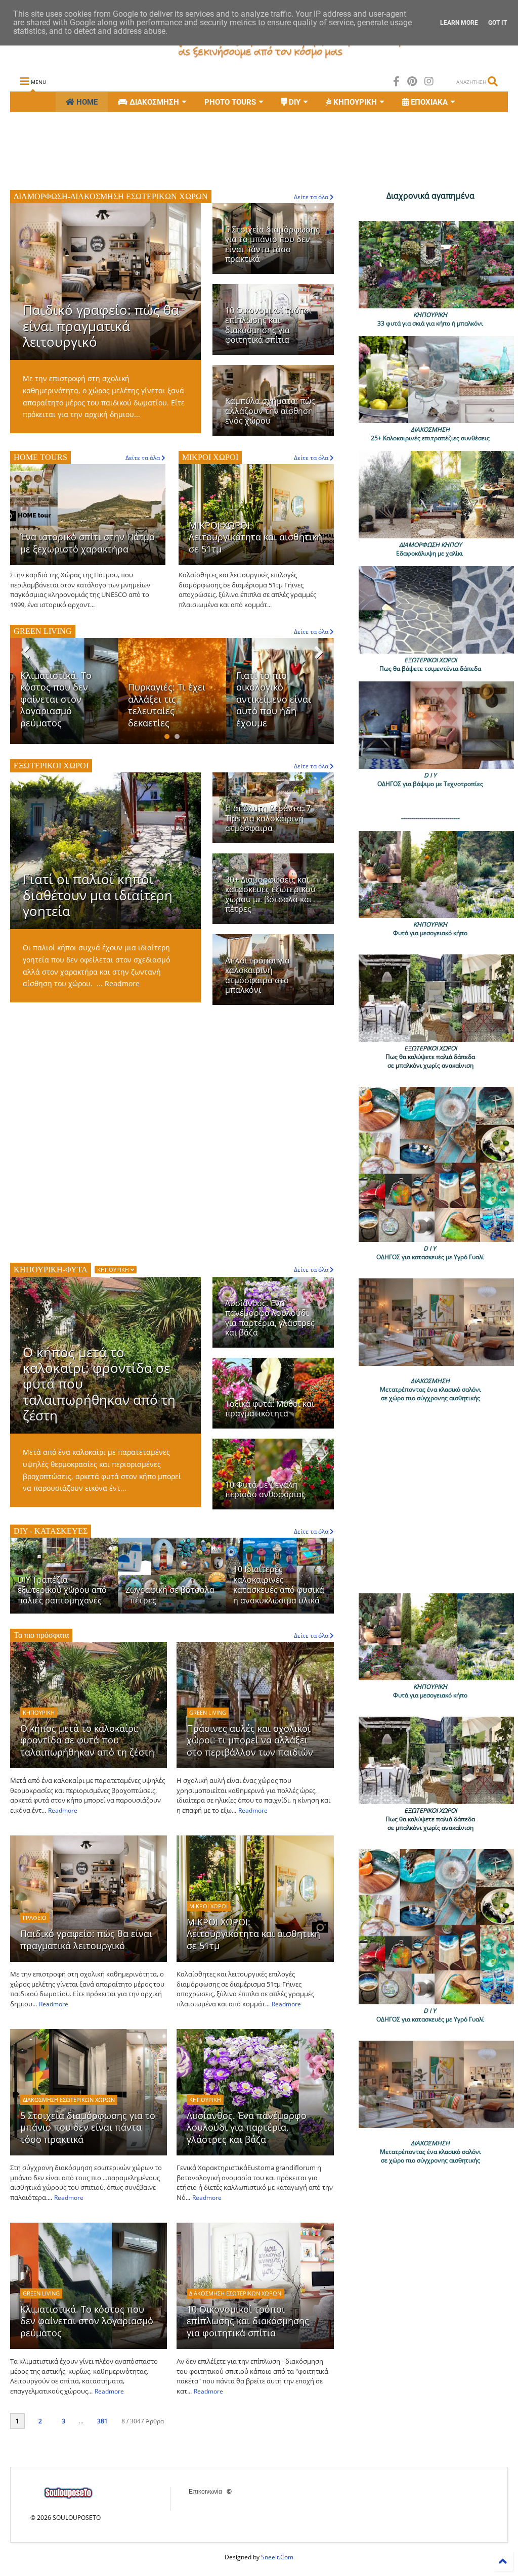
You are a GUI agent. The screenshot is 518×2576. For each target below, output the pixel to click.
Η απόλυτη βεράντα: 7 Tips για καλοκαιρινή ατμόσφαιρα (268, 818)
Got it (498, 23)
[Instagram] (429, 81)
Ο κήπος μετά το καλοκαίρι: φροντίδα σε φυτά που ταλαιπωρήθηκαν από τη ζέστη (87, 1740)
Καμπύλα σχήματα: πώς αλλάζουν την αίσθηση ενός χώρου (270, 411)
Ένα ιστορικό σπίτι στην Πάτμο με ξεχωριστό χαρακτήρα (88, 543)
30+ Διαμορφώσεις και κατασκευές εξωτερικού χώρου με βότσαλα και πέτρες (270, 894)
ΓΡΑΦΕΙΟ (35, 1918)
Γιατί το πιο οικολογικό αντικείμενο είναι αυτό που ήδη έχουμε (165, 699)
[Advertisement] (194, 150)
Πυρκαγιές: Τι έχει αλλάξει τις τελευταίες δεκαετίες (59, 705)
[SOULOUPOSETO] (259, 59)
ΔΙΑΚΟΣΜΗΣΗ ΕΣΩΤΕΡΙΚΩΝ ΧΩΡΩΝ (69, 2100)
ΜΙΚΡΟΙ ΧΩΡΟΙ (208, 1906)
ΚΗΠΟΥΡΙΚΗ (114, 1270)
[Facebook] (396, 81)
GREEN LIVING (208, 1712)
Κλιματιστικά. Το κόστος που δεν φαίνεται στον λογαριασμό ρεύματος (87, 2321)
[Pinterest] (412, 81)
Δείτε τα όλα (312, 1636)
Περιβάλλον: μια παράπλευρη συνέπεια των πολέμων (272, 705)
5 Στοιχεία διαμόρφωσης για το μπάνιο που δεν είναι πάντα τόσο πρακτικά (272, 244)
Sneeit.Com (277, 2557)
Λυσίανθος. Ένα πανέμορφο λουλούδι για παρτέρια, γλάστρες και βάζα (270, 1318)
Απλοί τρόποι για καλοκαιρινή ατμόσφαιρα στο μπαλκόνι (257, 975)
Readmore (122, 983)
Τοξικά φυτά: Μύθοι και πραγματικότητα (270, 1409)
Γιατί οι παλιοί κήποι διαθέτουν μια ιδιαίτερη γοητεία (98, 895)
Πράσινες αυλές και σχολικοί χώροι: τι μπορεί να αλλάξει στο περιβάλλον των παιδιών (250, 1740)
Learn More (459, 23)
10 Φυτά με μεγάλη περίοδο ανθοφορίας (265, 1489)
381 (102, 2421)
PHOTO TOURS (230, 102)
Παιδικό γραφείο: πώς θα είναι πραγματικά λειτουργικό (101, 326)
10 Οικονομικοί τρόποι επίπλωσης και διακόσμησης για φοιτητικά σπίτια (268, 325)
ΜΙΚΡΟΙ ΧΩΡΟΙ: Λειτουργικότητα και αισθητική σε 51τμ (255, 537)
